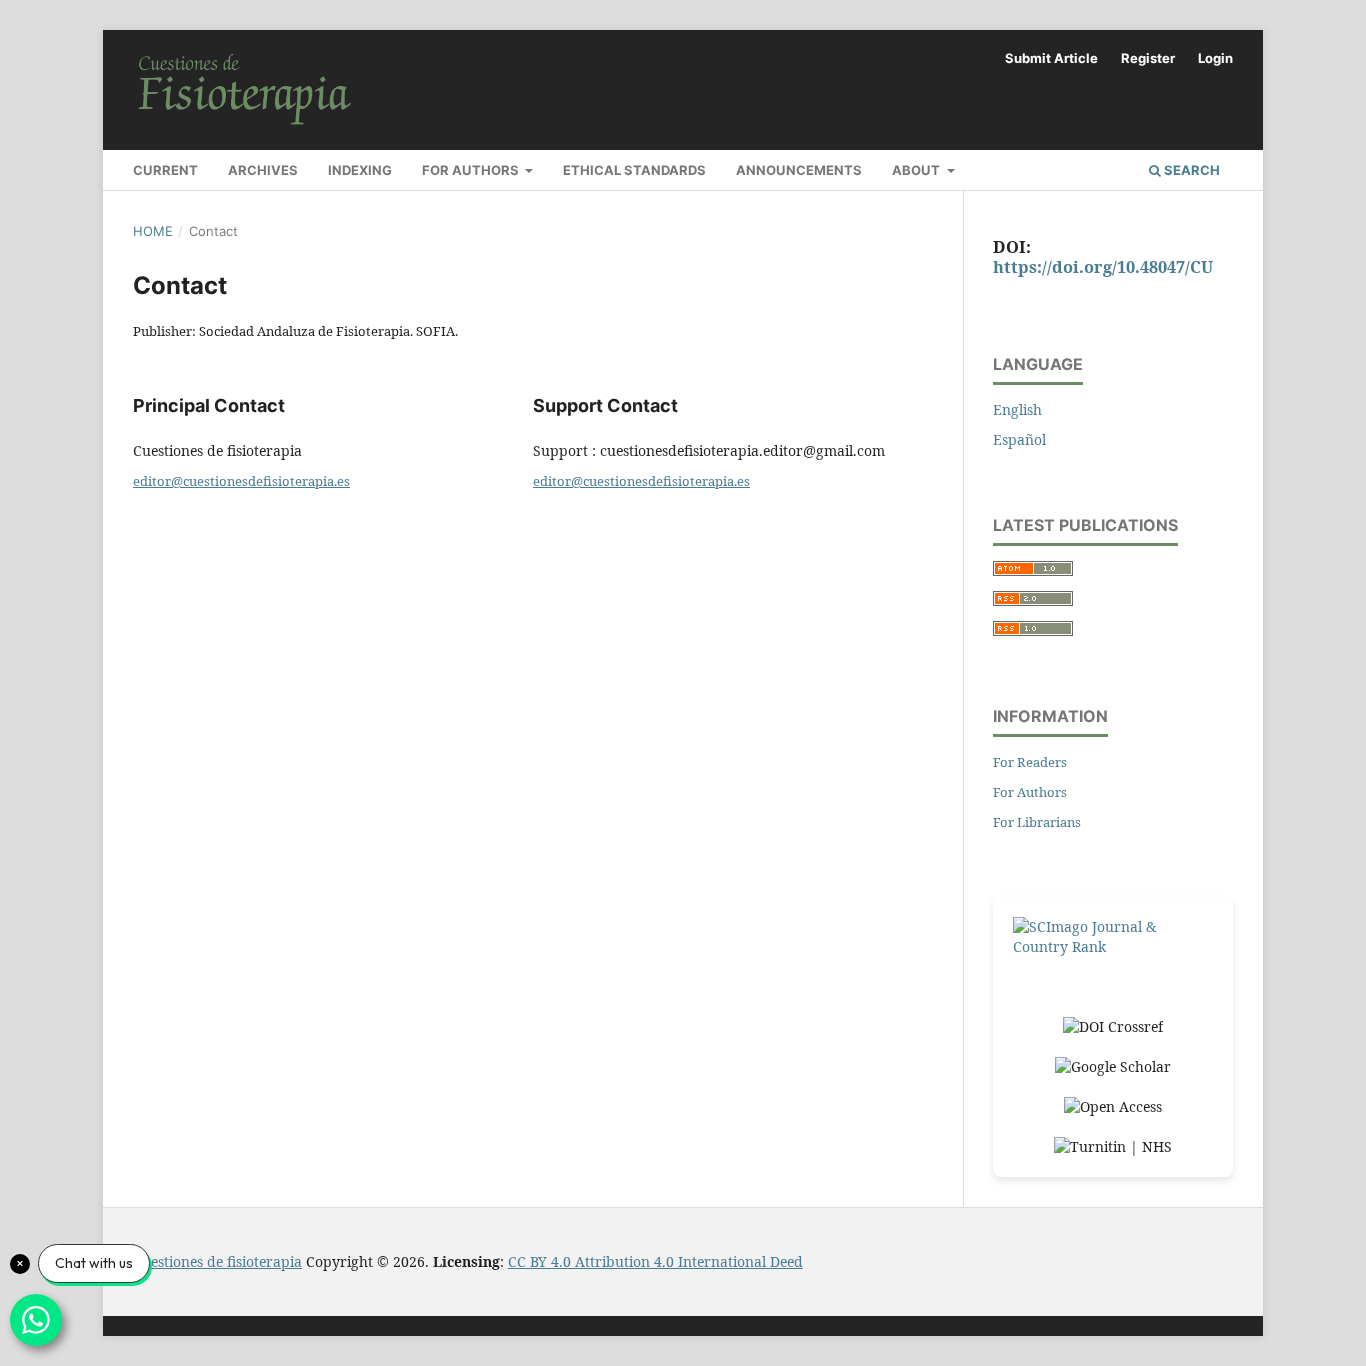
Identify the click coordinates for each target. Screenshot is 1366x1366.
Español (1019, 439)
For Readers (1030, 762)
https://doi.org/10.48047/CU (1103, 267)
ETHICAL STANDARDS (634, 170)
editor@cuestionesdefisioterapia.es (241, 481)
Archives (263, 170)
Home (153, 231)
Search (1190, 170)
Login (1215, 58)
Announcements (799, 170)
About (917, 170)
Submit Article (1051, 58)
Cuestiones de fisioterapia (217, 1261)
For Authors (472, 170)
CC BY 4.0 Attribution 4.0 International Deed (655, 1261)
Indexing (360, 170)
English (1017, 409)
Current (165, 170)
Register (1148, 58)
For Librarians (1037, 822)
